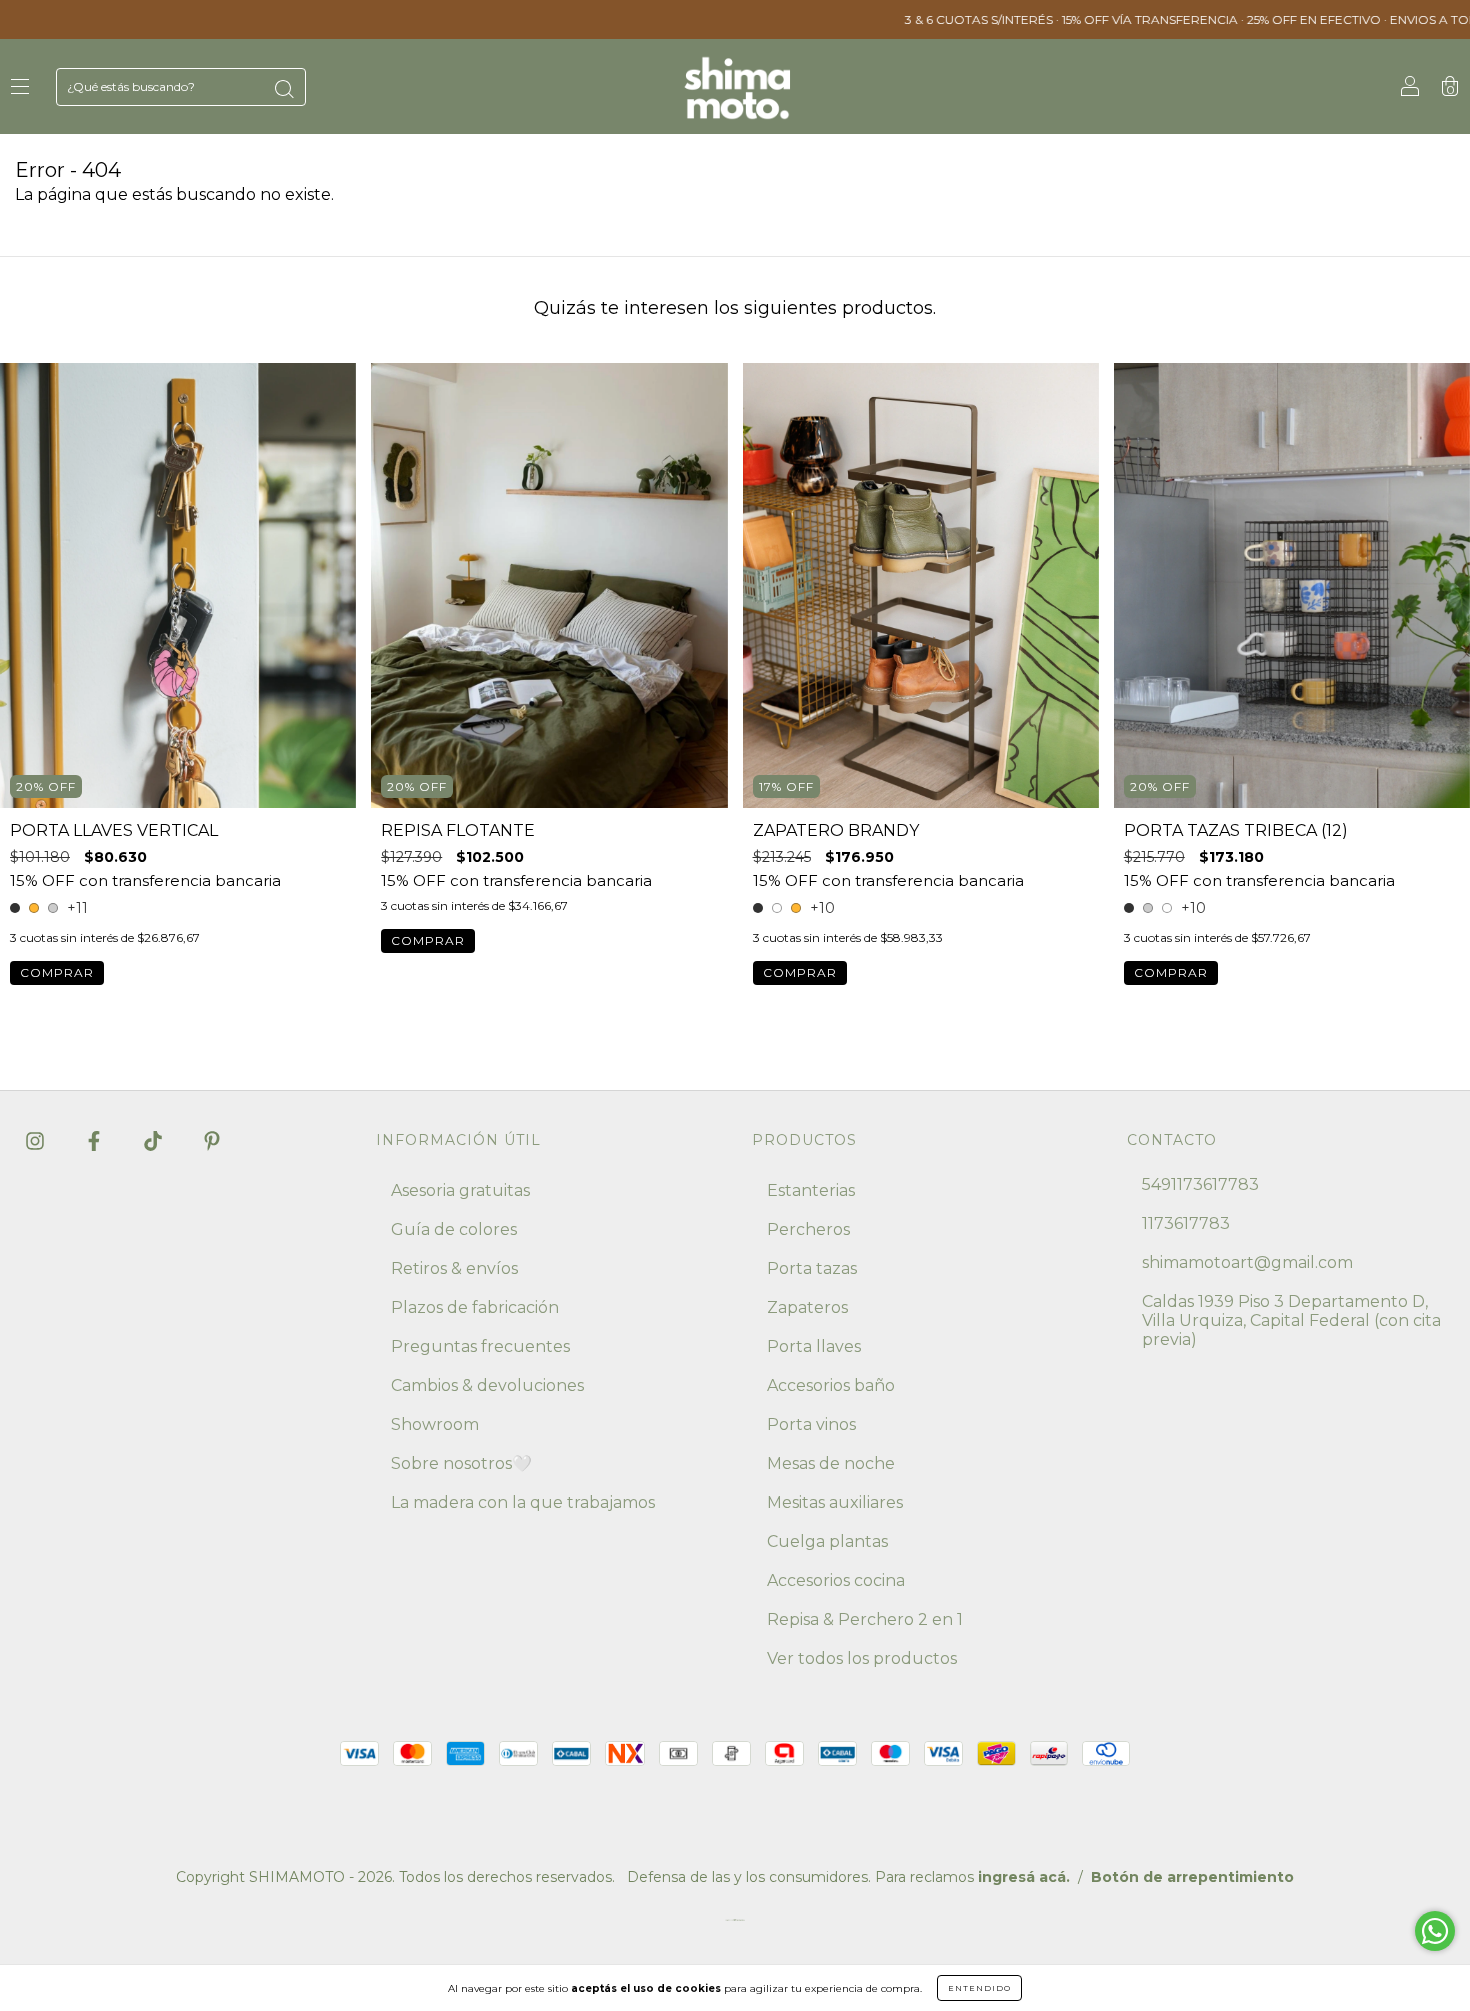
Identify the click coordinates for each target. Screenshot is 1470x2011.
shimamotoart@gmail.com (1247, 1262)
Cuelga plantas (827, 1541)
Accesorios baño (831, 1385)
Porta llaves (814, 1346)
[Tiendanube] (735, 1924)
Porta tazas (812, 1268)
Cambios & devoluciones (487, 1385)
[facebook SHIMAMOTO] (96, 1140)
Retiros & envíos (454, 1268)
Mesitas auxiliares (835, 1502)
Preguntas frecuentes (480, 1346)
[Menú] (20, 87)
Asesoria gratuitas (460, 1190)
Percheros (808, 1229)
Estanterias (811, 1190)
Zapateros (807, 1307)
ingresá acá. (1024, 1877)
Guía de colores (454, 1229)
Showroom (435, 1424)
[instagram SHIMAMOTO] (37, 1140)
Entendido (979, 1988)
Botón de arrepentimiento (1192, 1877)
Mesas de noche (831, 1463)
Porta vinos (811, 1424)
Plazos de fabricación (475, 1307)
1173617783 (1186, 1223)
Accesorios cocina (836, 1580)
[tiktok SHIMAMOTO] (155, 1140)
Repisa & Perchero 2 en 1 (865, 1619)
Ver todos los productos (862, 1658)
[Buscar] (284, 89)
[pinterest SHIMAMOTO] (212, 1140)
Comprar (57, 972)
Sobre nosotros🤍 (461, 1463)
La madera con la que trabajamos (523, 1502)
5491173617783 (1200, 1184)
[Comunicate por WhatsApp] (1435, 1931)
